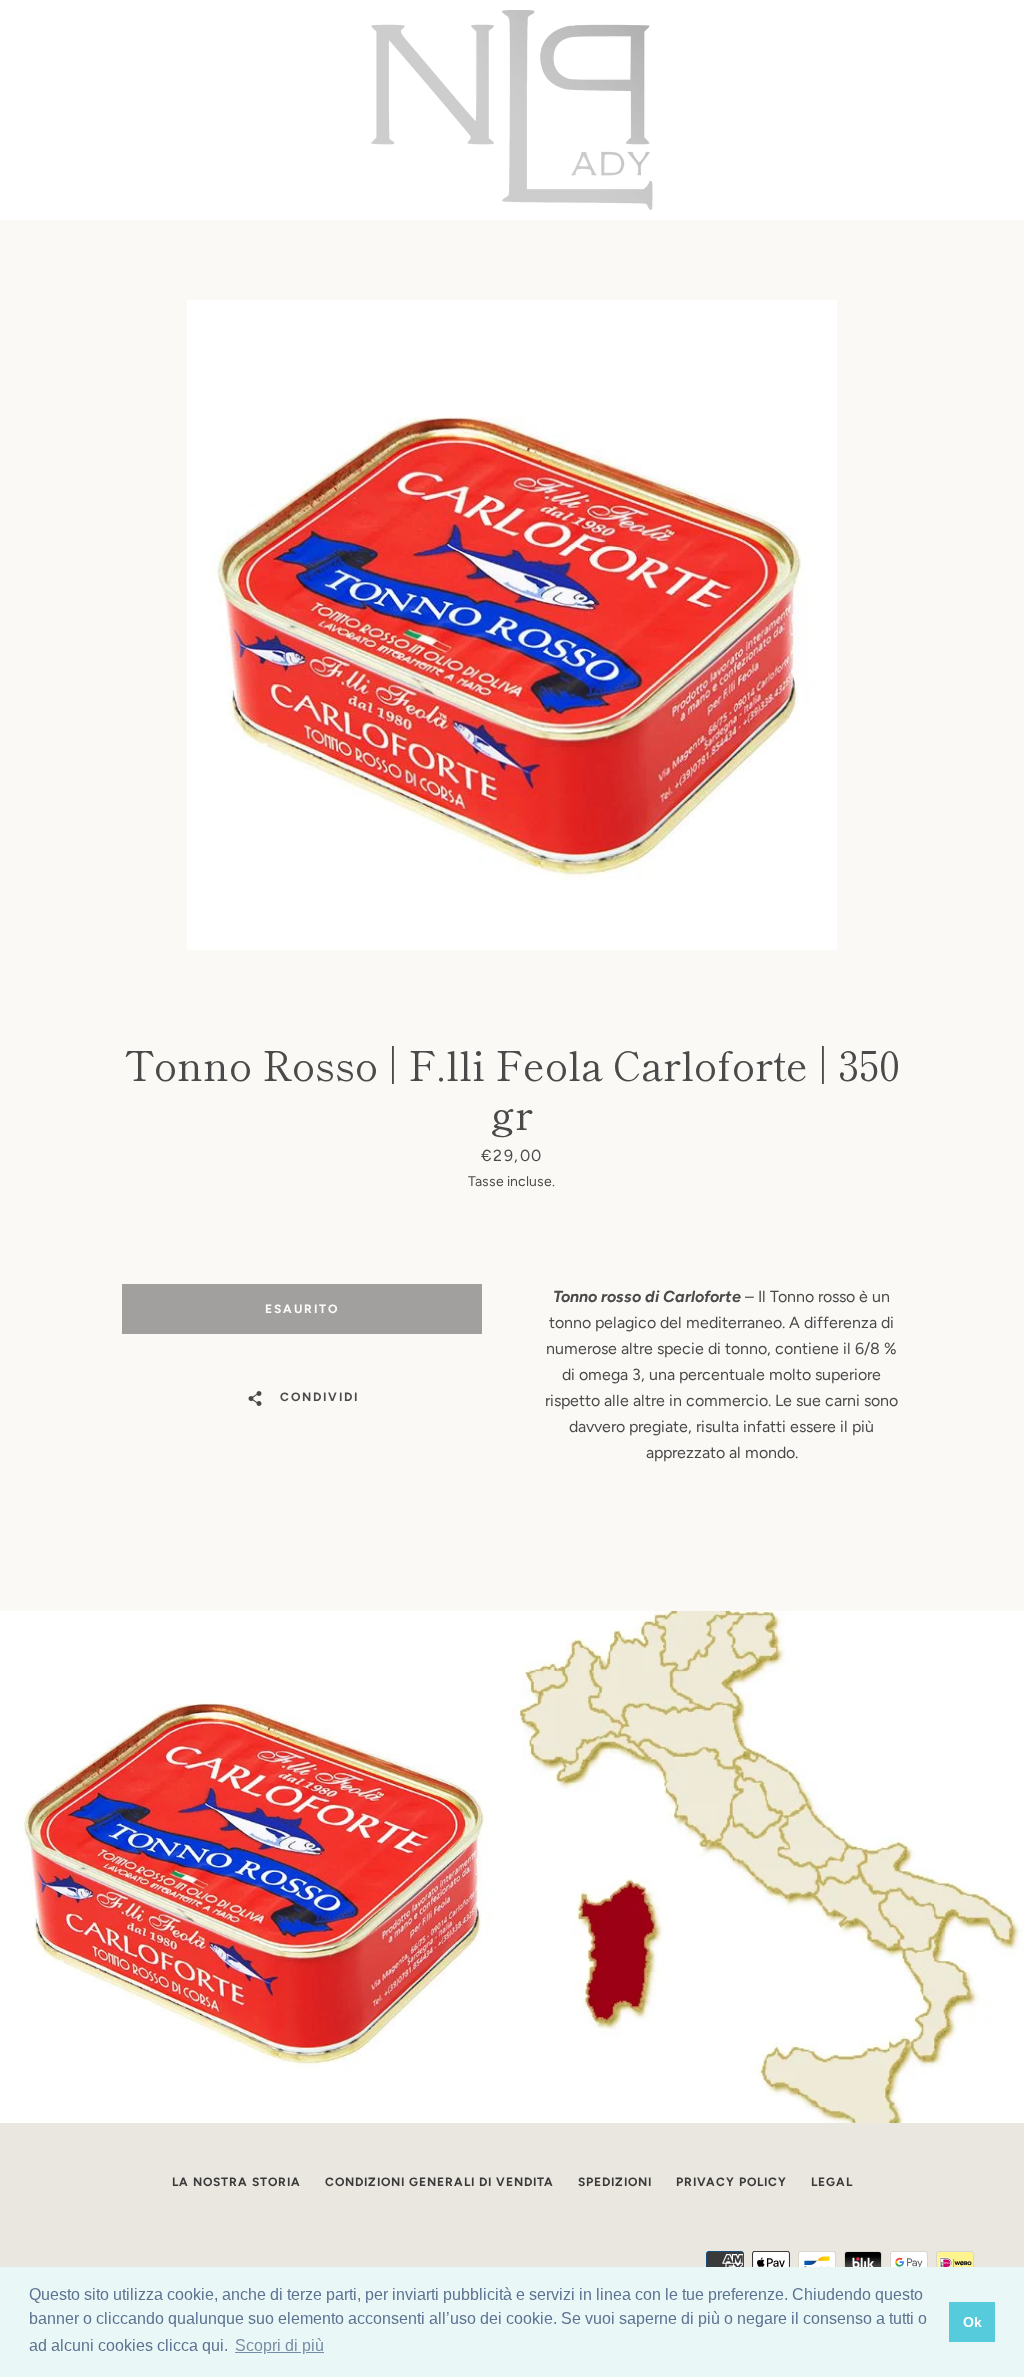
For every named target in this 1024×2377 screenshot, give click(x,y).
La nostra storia (236, 2182)
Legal (832, 2182)
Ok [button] (972, 2322)
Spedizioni (615, 2182)
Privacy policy (731, 2182)
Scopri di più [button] (279, 2345)
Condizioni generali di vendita (439, 2182)
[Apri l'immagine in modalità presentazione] (512, 625)
